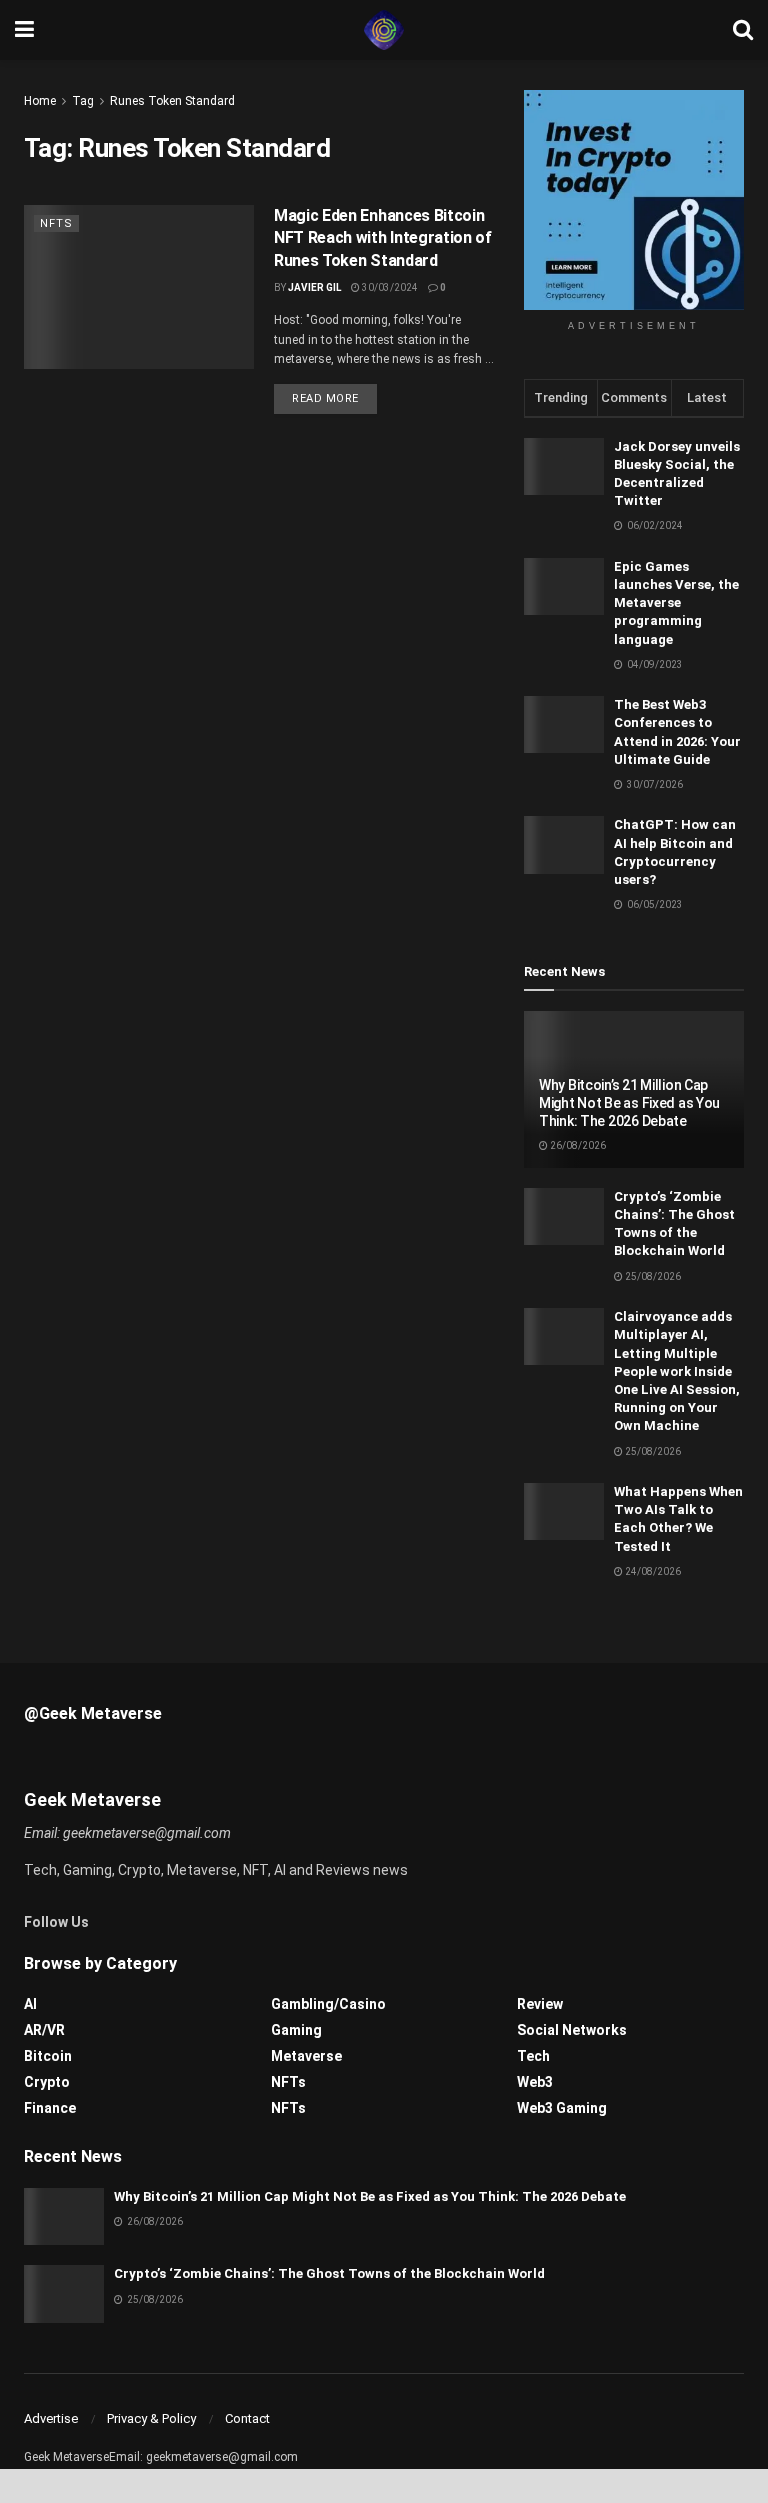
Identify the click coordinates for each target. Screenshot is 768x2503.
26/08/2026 (577, 1145)
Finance (50, 2108)
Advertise (51, 2418)
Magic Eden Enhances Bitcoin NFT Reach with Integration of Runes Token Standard (383, 238)
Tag (83, 101)
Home (40, 101)
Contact (247, 2418)
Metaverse (306, 2056)
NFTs (56, 223)
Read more (325, 398)
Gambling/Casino (328, 2004)
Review (540, 2004)
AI (30, 2004)
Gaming (296, 2030)
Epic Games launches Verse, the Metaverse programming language (676, 603)
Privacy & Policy (151, 2418)
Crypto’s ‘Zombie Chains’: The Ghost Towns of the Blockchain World (329, 2273)
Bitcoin (48, 2056)
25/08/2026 (652, 1276)
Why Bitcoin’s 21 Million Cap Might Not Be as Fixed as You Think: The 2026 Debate (629, 1103)
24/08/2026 (652, 1571)
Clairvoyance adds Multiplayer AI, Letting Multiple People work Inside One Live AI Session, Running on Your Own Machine (677, 1371)
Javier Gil (314, 287)
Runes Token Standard (172, 101)
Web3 (535, 2082)
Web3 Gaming (562, 2108)
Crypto (47, 2082)
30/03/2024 (389, 287)
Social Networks (572, 2030)
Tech (533, 2056)
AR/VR (44, 2030)
